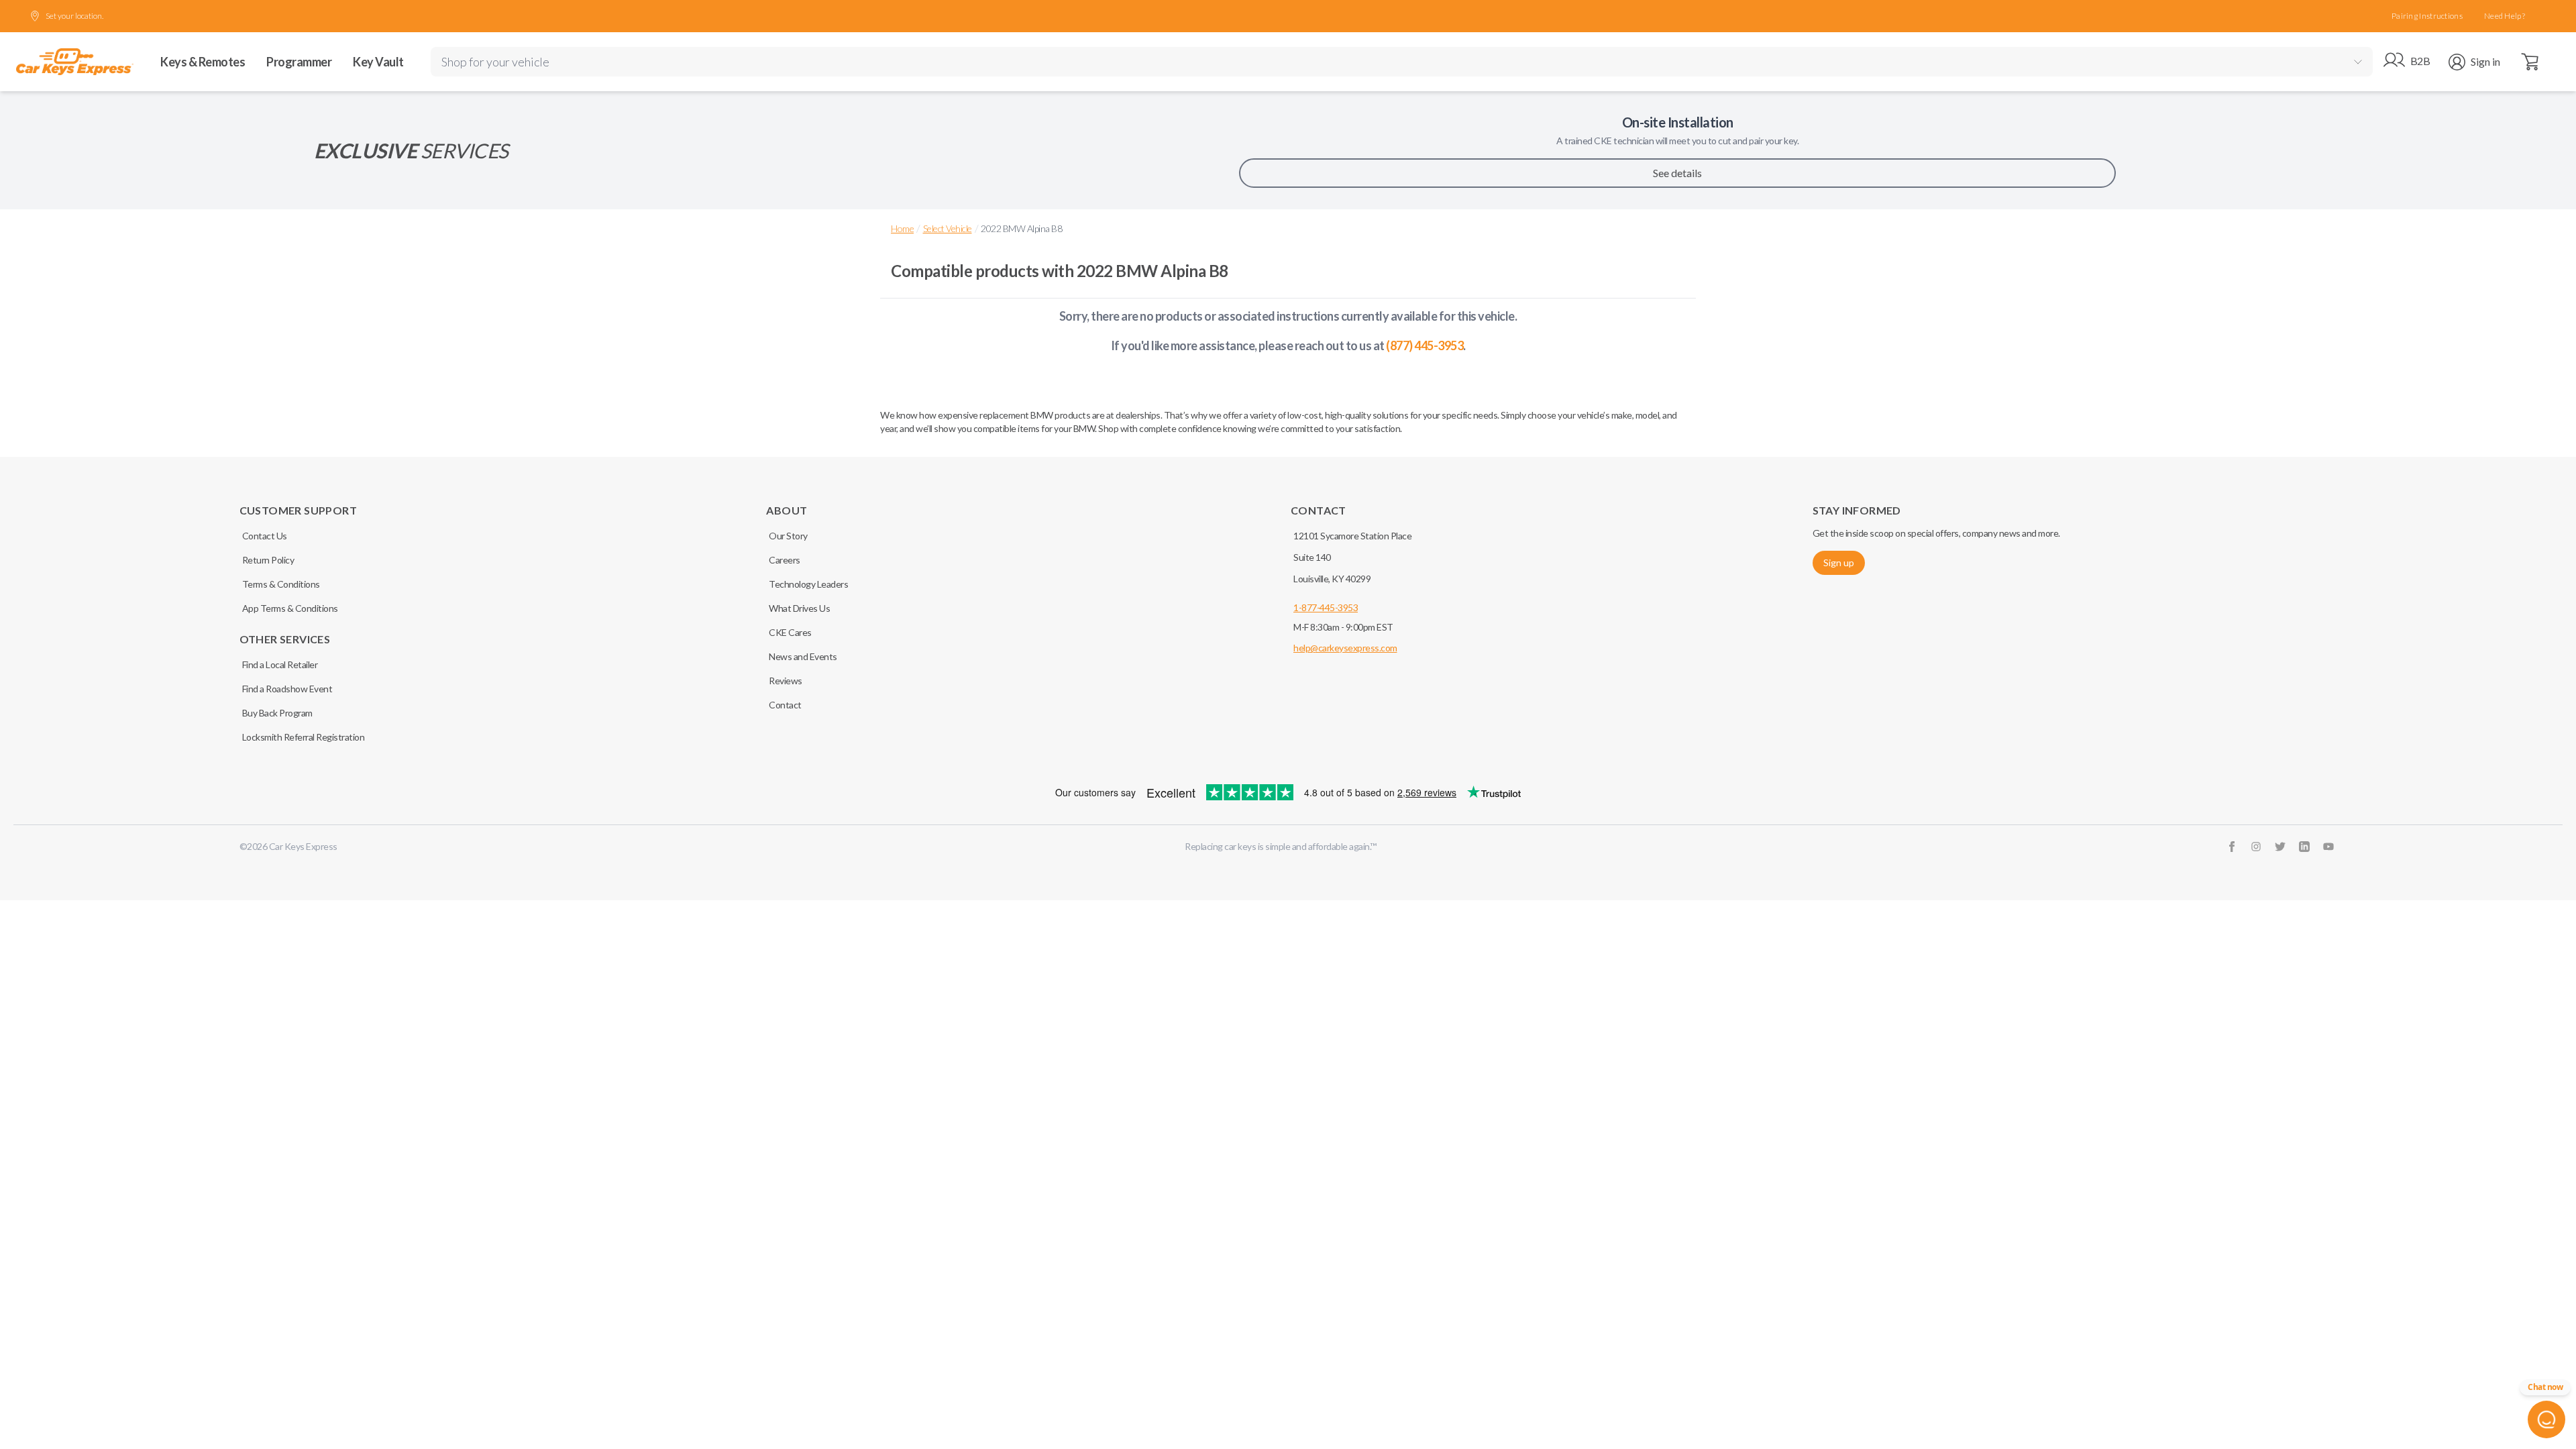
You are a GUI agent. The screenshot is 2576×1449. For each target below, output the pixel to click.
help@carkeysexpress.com (1345, 648)
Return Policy (268, 560)
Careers (785, 560)
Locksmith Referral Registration (304, 737)
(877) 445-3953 (1425, 345)
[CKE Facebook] (2232, 847)
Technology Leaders (808, 584)
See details (1677, 173)
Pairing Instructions (2427, 16)
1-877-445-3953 (1326, 607)
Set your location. (74, 16)
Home (902, 228)
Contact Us (265, 536)
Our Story (788, 536)
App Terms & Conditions (290, 608)
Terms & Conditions (281, 584)
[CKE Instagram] (2256, 847)
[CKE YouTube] (2328, 847)
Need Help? (2505, 16)
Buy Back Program (277, 713)
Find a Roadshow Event (287, 689)
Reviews (786, 681)
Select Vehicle (948, 228)
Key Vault (378, 62)
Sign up (1839, 562)
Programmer (299, 62)
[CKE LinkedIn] (2304, 847)
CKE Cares (790, 632)
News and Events (803, 656)
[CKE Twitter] (2280, 847)
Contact (785, 705)
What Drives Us (799, 608)
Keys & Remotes (203, 62)
